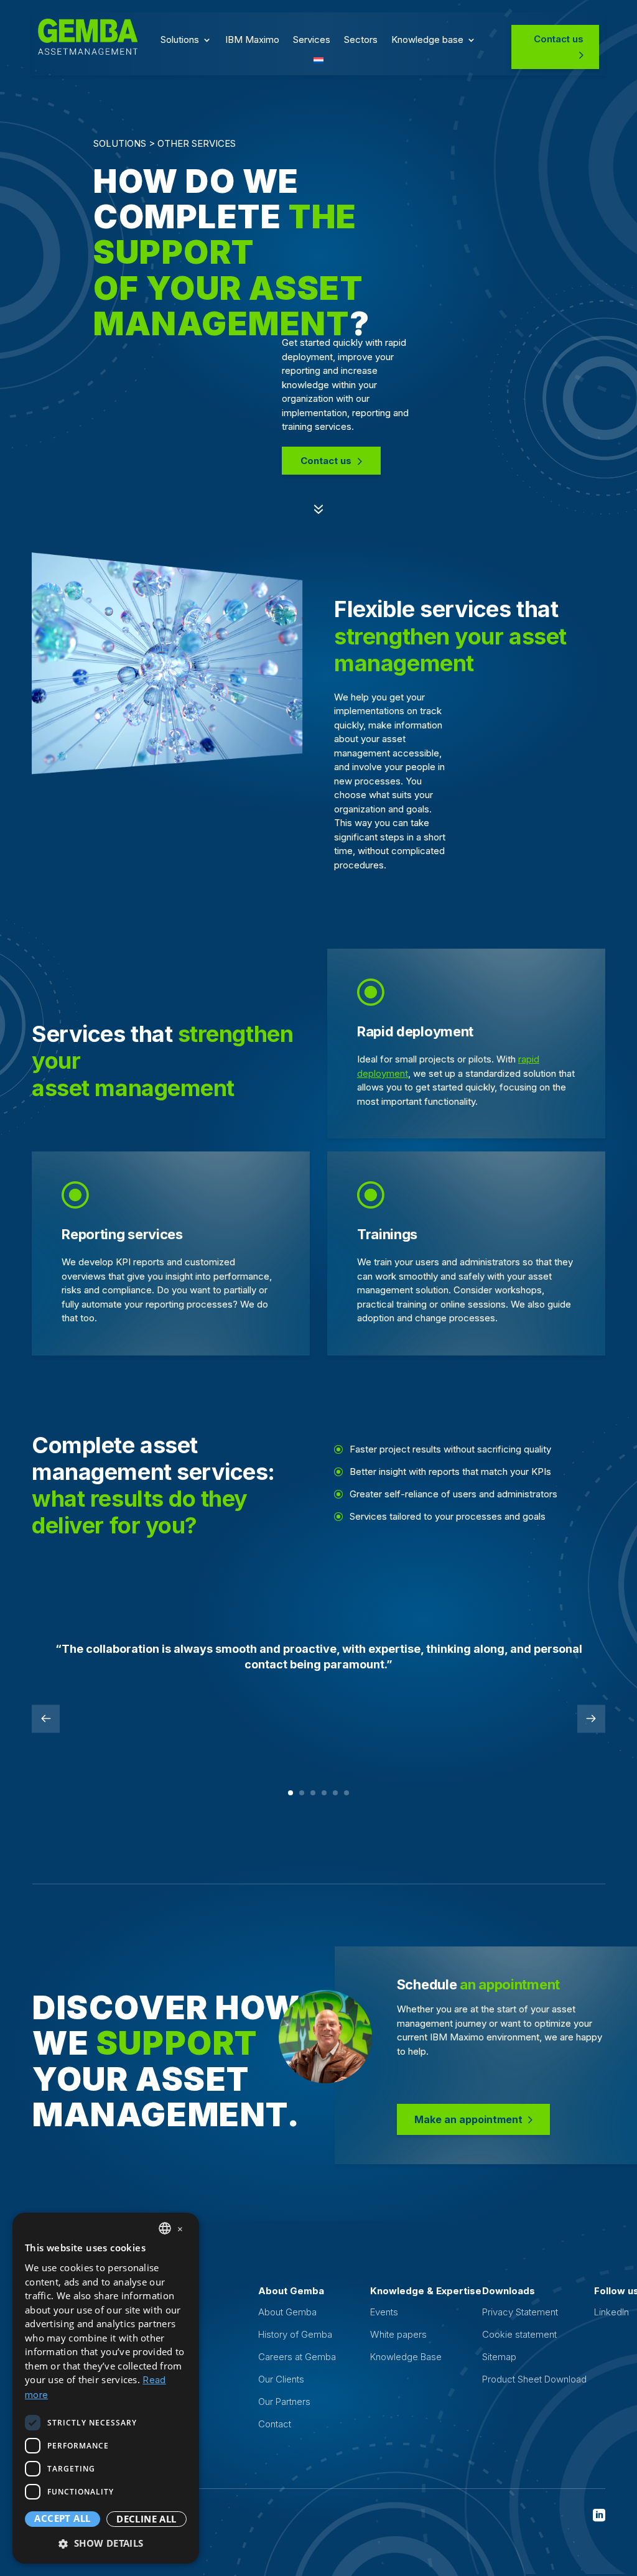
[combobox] (165, 2228)
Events (384, 2312)
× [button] (180, 2228)
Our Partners (284, 2402)
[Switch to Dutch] (318, 63)
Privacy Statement (520, 2312)
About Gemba (287, 2312)
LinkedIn (611, 2312)
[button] (106, 2543)
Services (312, 40)
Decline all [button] (146, 2519)
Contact (275, 2424)
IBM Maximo (252, 40)
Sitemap (499, 2357)
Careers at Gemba (297, 2357)
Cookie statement (519, 2334)
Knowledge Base (406, 2357)
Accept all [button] (62, 2518)
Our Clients (281, 2379)
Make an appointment (468, 2119)
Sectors (361, 40)
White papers (398, 2334)
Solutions (180, 40)
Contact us (559, 39)
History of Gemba (295, 2334)
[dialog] (106, 2388)
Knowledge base (427, 40)
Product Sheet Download (534, 2379)
